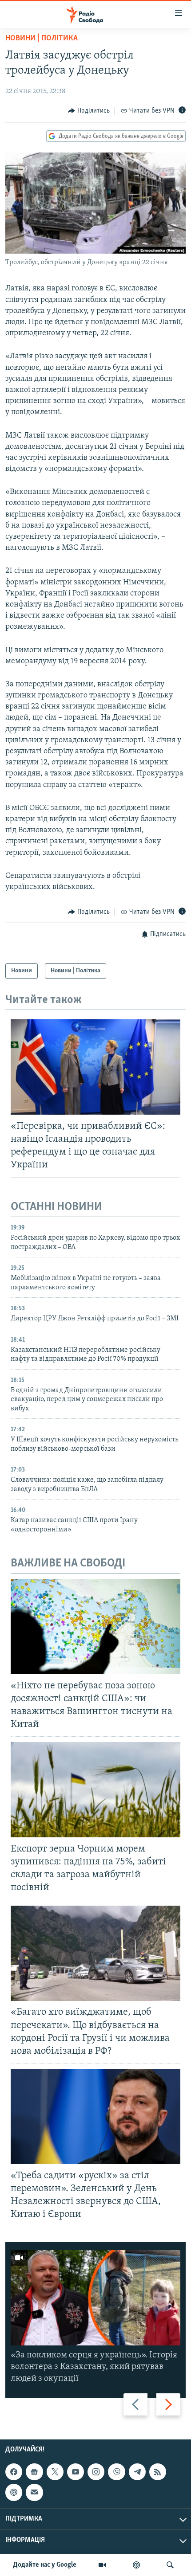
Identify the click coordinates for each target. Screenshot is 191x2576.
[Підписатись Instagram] (96, 2472)
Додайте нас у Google (45, 2565)
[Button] (89, 111)
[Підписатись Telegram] (137, 2472)
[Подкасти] (136, 2565)
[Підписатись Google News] (34, 2472)
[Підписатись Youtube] (76, 2472)
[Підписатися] (34, 2492)
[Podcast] (14, 2492)
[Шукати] (170, 2565)
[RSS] (158, 2472)
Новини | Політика (42, 39)
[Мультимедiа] (102, 2565)
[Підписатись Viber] (116, 2472)
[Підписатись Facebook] (14, 2472)
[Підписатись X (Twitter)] (55, 2472)
